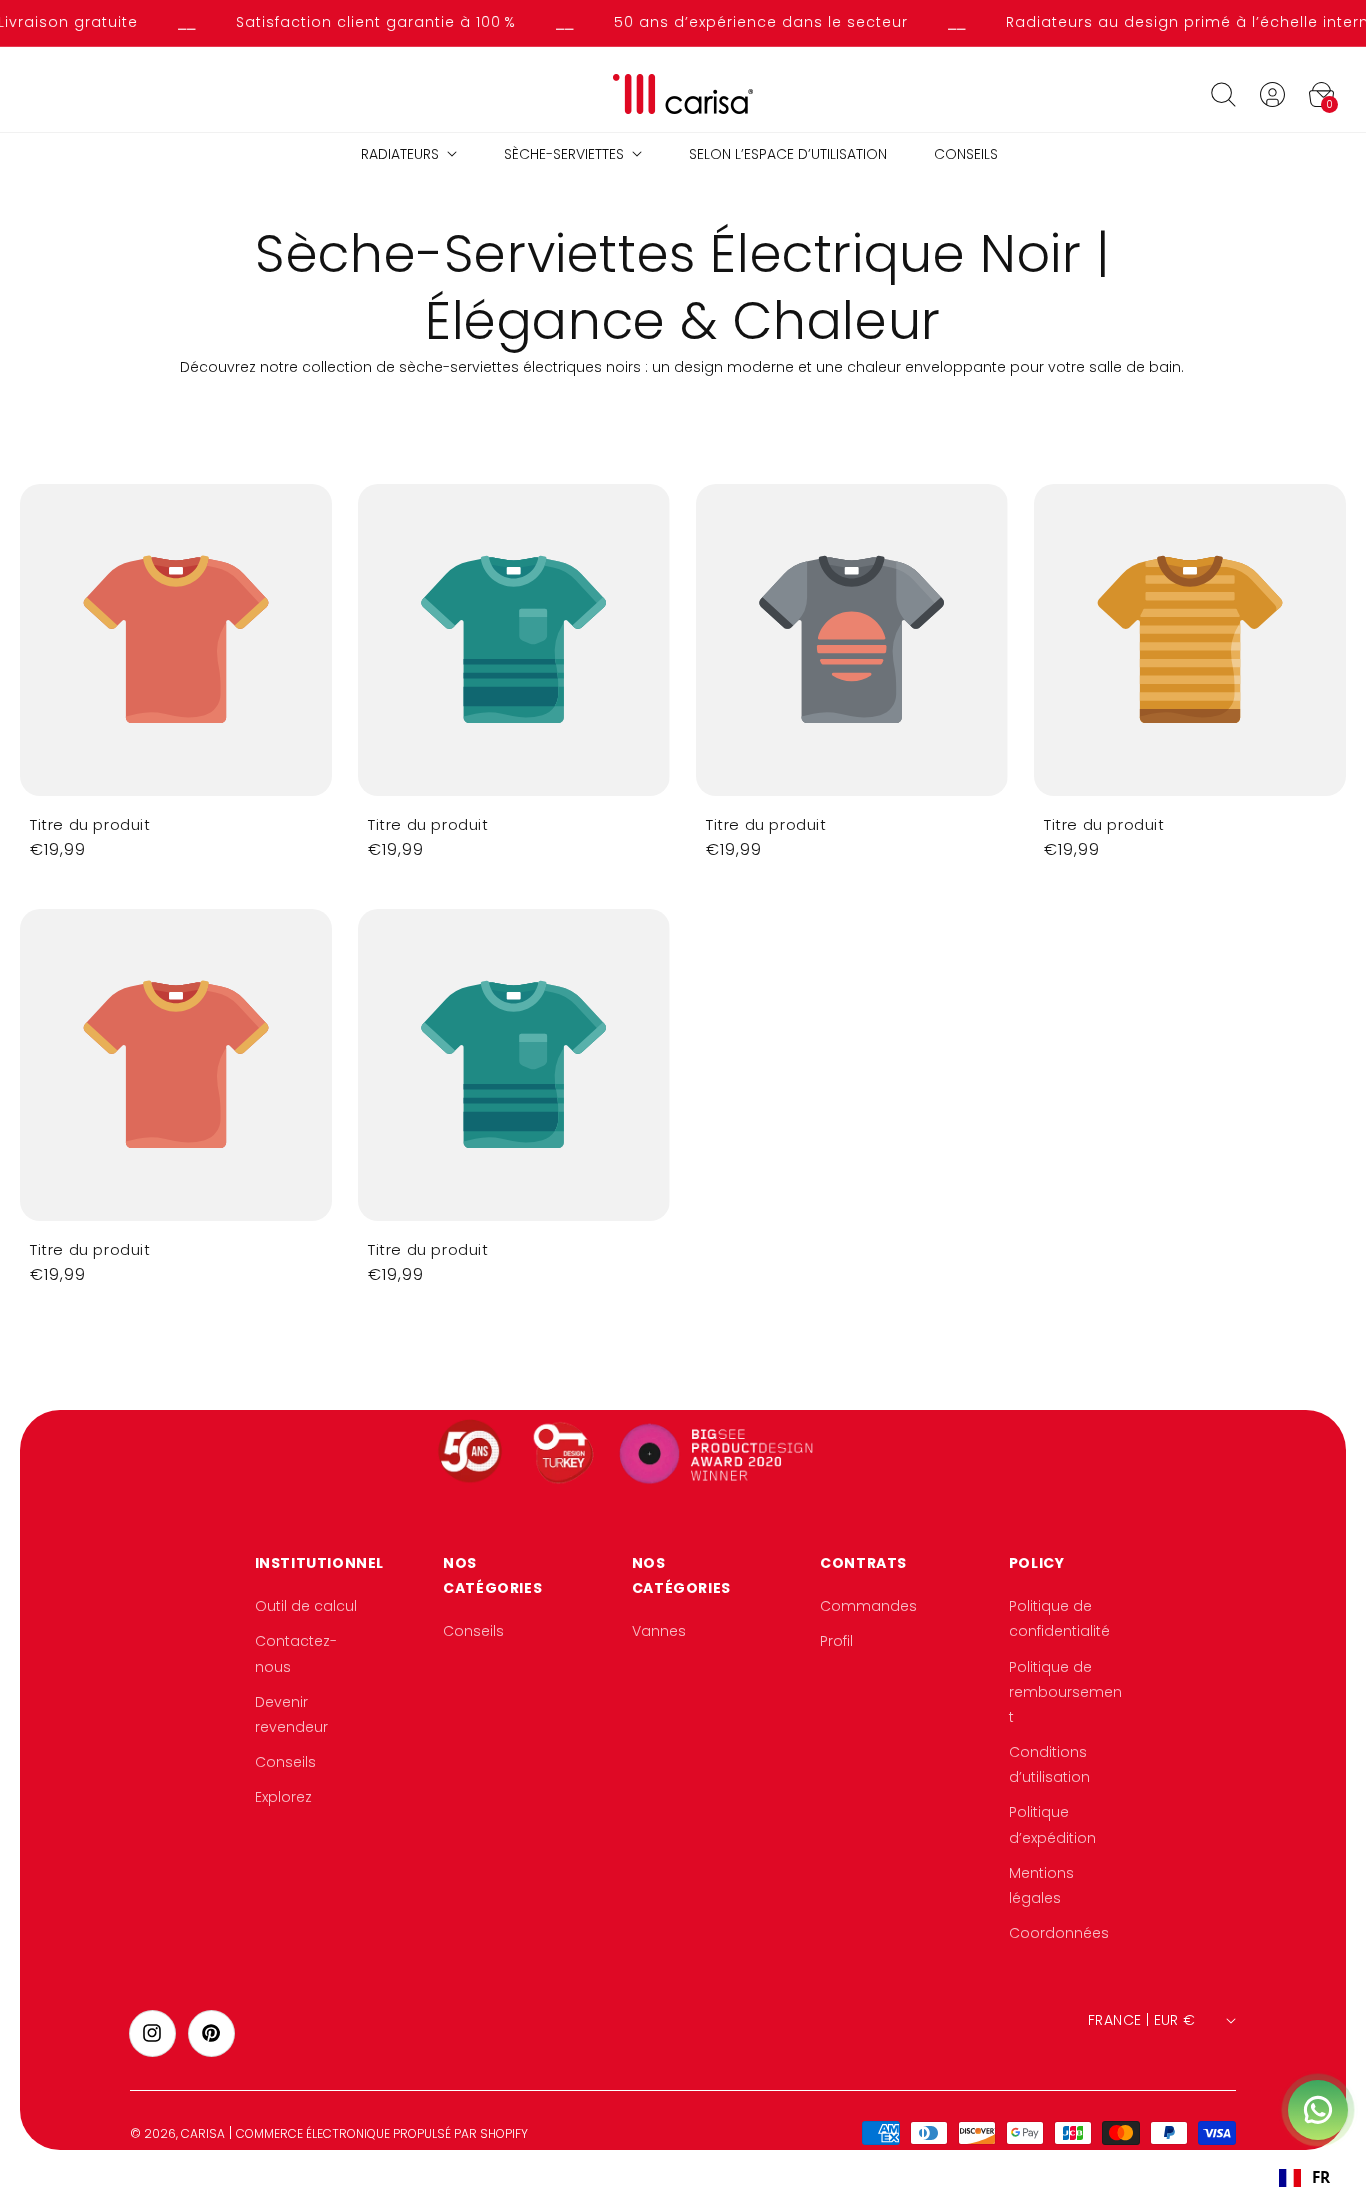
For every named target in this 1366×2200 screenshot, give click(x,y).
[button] (1223, 94)
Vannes (659, 1632)
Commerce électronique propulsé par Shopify (382, 2133)
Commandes (868, 1606)
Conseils (285, 1762)
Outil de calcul (306, 1606)
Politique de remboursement (1065, 1692)
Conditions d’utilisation (1049, 1764)
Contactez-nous (296, 1654)
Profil (836, 1642)
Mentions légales (1041, 1885)
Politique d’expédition (1052, 1825)
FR (1321, 2177)
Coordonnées (1059, 1933)
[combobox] (1304, 2178)
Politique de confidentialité (1059, 1618)
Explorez (283, 1798)
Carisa (203, 2133)
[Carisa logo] (683, 94)
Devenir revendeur (291, 1714)
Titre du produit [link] (90, 824)
